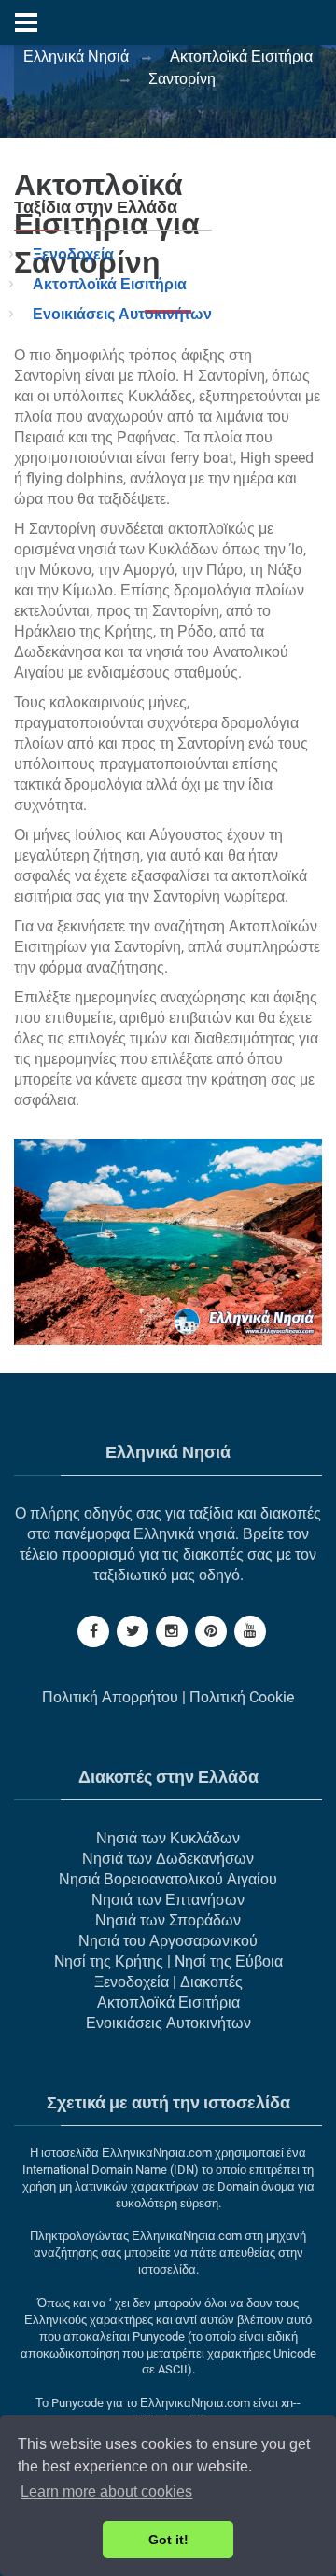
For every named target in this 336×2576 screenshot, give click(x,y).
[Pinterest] (211, 1631)
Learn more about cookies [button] (106, 2492)
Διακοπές (211, 1982)
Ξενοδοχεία (73, 254)
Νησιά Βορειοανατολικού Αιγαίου (168, 1879)
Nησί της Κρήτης (109, 1961)
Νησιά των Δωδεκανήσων (168, 1859)
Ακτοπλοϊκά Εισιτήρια (110, 284)
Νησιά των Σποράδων (168, 1920)
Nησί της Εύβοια (229, 1961)
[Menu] (26, 22)
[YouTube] (250, 1631)
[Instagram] (172, 1631)
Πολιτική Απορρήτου (110, 1697)
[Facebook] (93, 1631)
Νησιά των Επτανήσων (168, 1900)
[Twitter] (133, 1631)
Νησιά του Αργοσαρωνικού (168, 1941)
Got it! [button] (168, 2540)
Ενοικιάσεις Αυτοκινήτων (122, 314)
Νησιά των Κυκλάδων (168, 1838)
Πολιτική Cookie (242, 1697)
